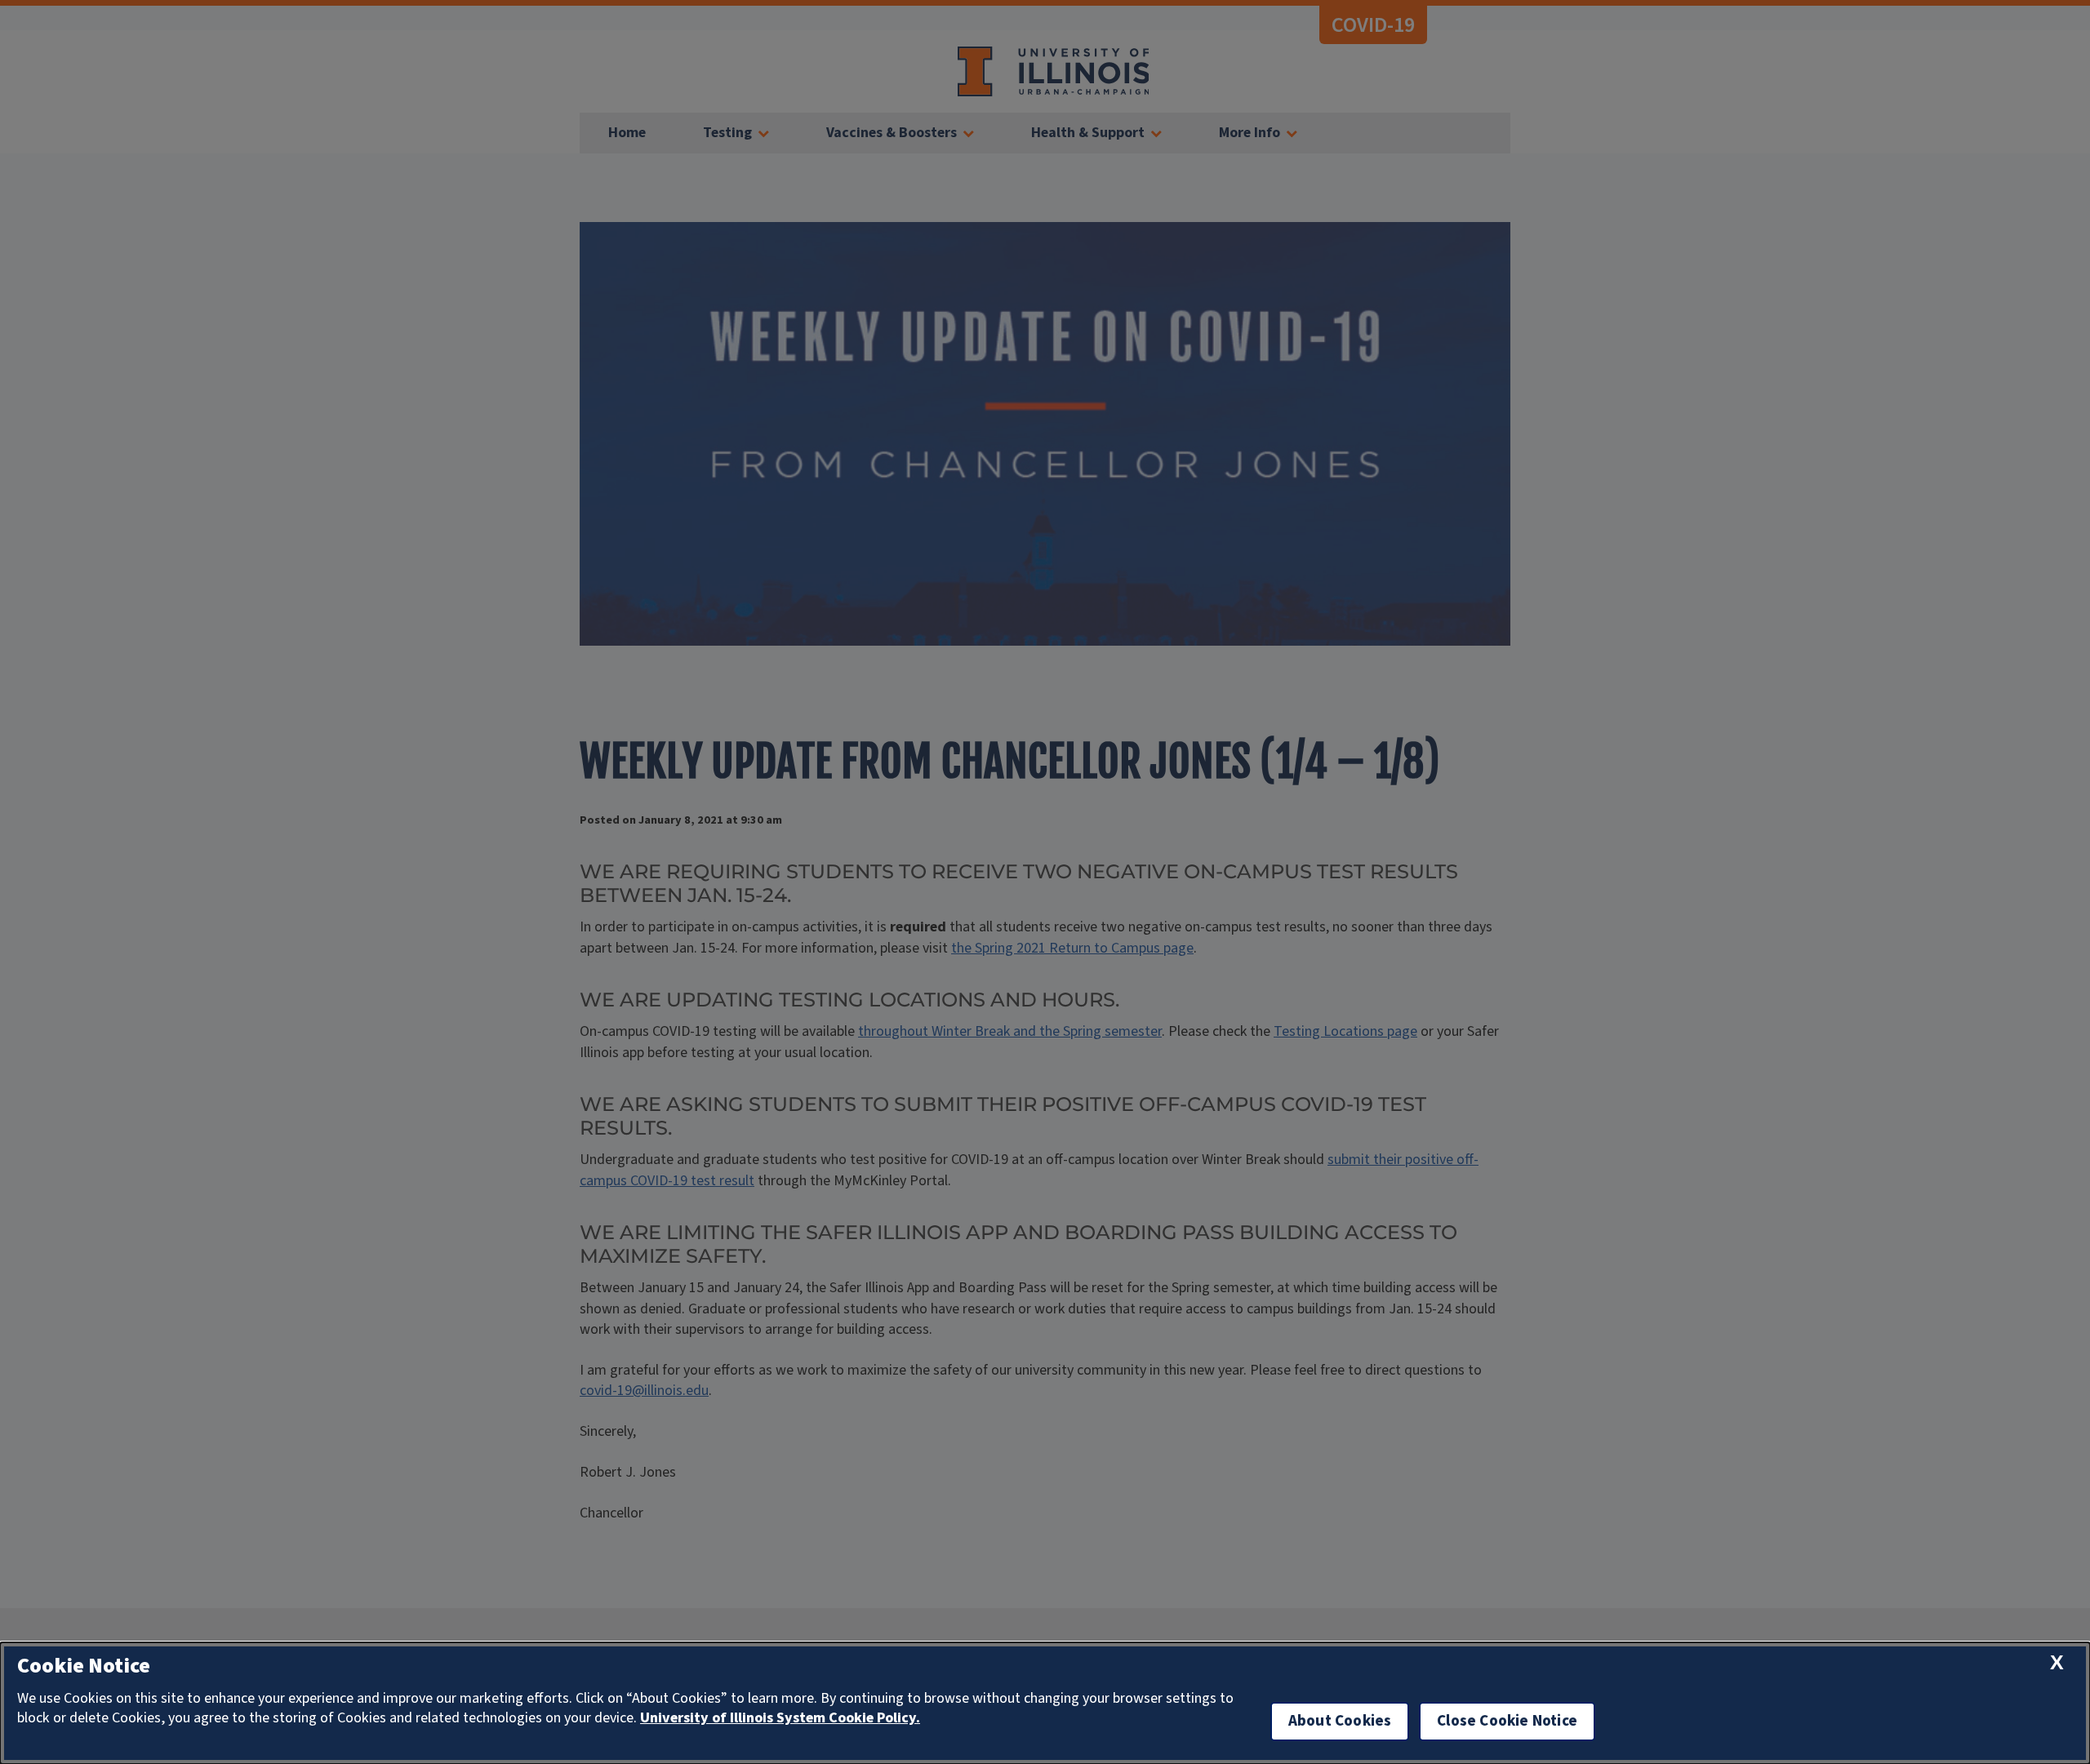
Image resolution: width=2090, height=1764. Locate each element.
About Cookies (1340, 1721)
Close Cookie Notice (1507, 1721)
